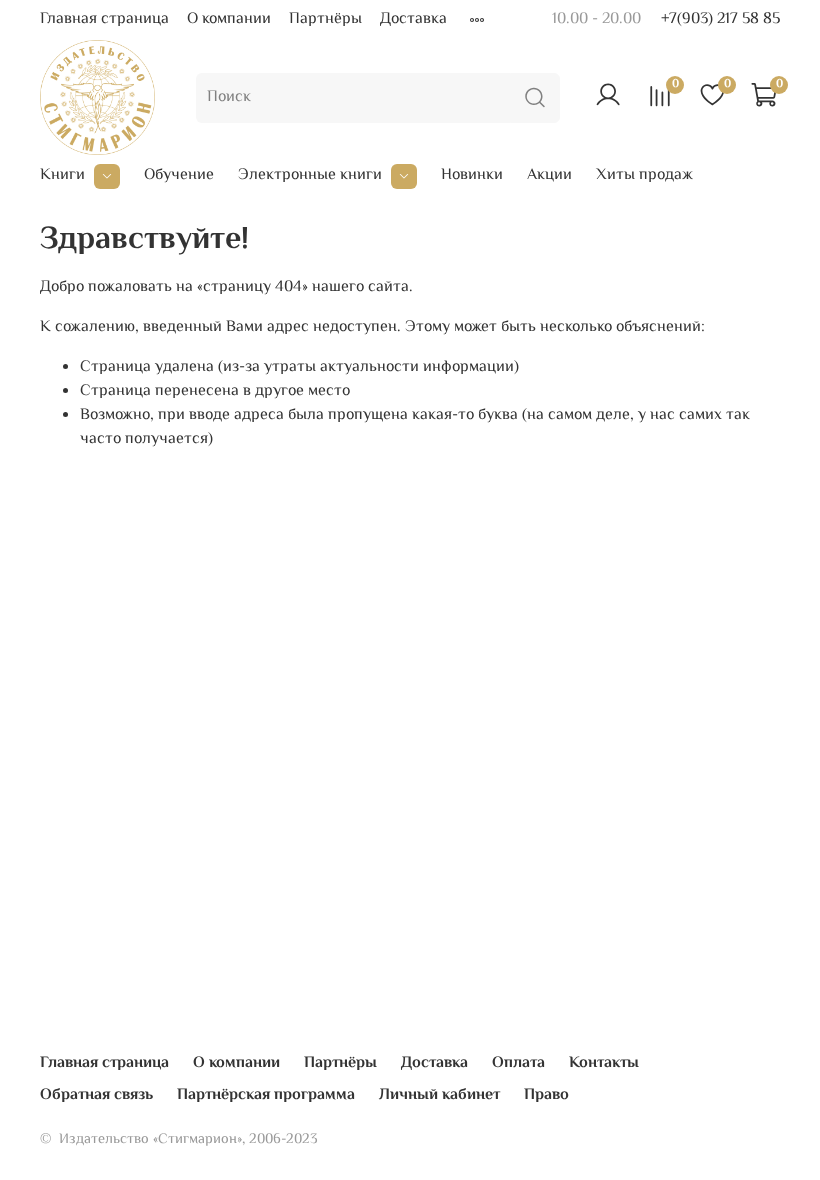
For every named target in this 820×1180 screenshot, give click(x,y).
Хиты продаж (644, 176)
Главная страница (104, 19)
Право (546, 1095)
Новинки (472, 176)
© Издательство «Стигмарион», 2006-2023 (179, 1139)
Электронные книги (310, 176)
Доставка (413, 19)
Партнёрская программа (266, 1095)
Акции (549, 176)
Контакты (604, 1063)
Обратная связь (96, 1095)
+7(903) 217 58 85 (720, 19)
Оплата (518, 1063)
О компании (229, 19)
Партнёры (325, 19)
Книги (62, 176)
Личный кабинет (439, 1095)
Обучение (179, 176)
